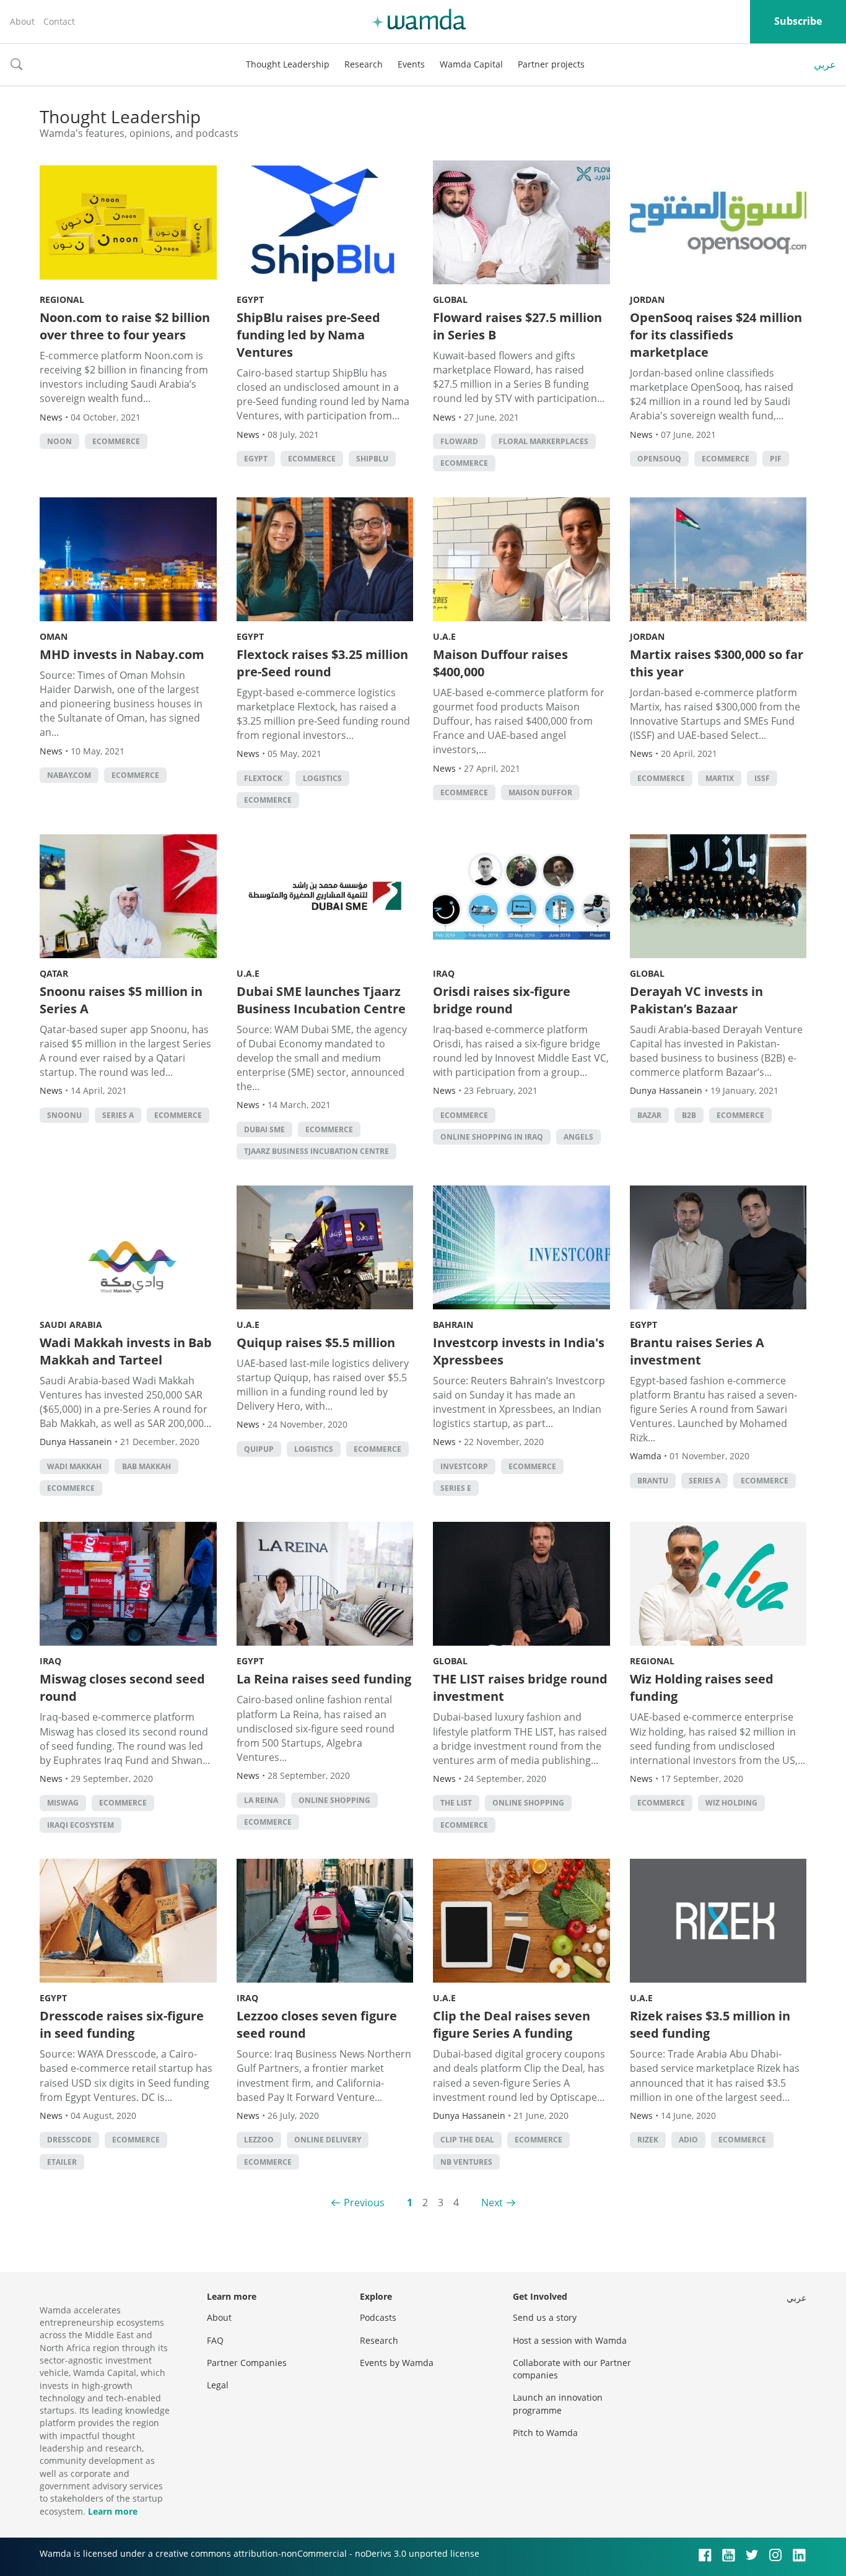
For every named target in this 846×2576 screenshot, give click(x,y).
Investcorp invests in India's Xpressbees (519, 1351)
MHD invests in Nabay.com (122, 654)
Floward (459, 441)
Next (492, 2203)
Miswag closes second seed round (122, 1687)
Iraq (444, 973)
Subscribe (798, 21)
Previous (364, 2203)
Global (450, 299)
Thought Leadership (288, 64)
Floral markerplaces (543, 441)
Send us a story (545, 2317)
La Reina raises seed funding (324, 1679)
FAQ (215, 2340)
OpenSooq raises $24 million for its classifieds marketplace (716, 335)
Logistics (322, 778)
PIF (776, 459)
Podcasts (378, 2317)
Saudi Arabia (71, 1325)
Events (411, 64)
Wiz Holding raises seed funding (702, 1687)
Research (364, 64)
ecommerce (116, 441)
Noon (59, 441)
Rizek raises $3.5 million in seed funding (710, 2024)
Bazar (649, 1115)
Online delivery (328, 2140)
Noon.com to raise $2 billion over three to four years (125, 326)
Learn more (113, 2511)
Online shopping (334, 1800)
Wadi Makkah (74, 1466)
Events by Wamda (397, 2363)
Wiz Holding (731, 1803)
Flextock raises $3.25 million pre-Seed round (322, 663)
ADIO (688, 2140)
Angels (578, 1137)
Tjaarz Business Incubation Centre (316, 1151)
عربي (825, 64)
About (22, 21)
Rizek (648, 2140)
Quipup (259, 1449)
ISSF (762, 778)
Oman (54, 636)
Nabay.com (69, 775)
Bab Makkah (146, 1466)
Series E (456, 1488)
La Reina (261, 1800)
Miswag (63, 1803)
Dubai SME (264, 1129)
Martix (720, 778)
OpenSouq (659, 459)
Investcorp (464, 1466)
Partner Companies (247, 2363)
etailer (62, 2162)
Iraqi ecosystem (81, 1825)
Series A (118, 1115)
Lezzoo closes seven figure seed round (317, 2024)
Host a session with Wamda (570, 2340)
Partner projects (551, 64)
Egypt (250, 299)
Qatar (54, 973)
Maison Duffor (540, 792)
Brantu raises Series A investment (697, 1351)
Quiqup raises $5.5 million (316, 1343)
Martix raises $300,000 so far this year (717, 663)
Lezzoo (259, 2140)
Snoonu (64, 1115)
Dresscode (69, 2140)
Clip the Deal (467, 2140)
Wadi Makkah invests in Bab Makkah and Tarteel (126, 1351)
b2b (689, 1115)
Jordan (647, 299)
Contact (59, 21)
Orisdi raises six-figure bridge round (502, 1000)
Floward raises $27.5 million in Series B (517, 326)
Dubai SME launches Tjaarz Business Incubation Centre (321, 1000)
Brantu (653, 1481)
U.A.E (444, 636)
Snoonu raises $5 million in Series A (121, 1000)
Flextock (263, 778)
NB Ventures (466, 2162)
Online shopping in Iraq (492, 1137)
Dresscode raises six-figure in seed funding (122, 2024)
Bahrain (453, 1325)
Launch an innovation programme (558, 2404)
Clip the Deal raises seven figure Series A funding (512, 2024)
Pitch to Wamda (545, 2433)
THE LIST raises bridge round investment (520, 1687)
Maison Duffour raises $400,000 (500, 663)
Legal (218, 2385)
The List (456, 1803)
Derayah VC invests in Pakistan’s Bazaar (696, 1000)
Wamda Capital (471, 64)
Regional (62, 299)
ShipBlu (372, 459)
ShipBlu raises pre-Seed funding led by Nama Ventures (308, 335)
